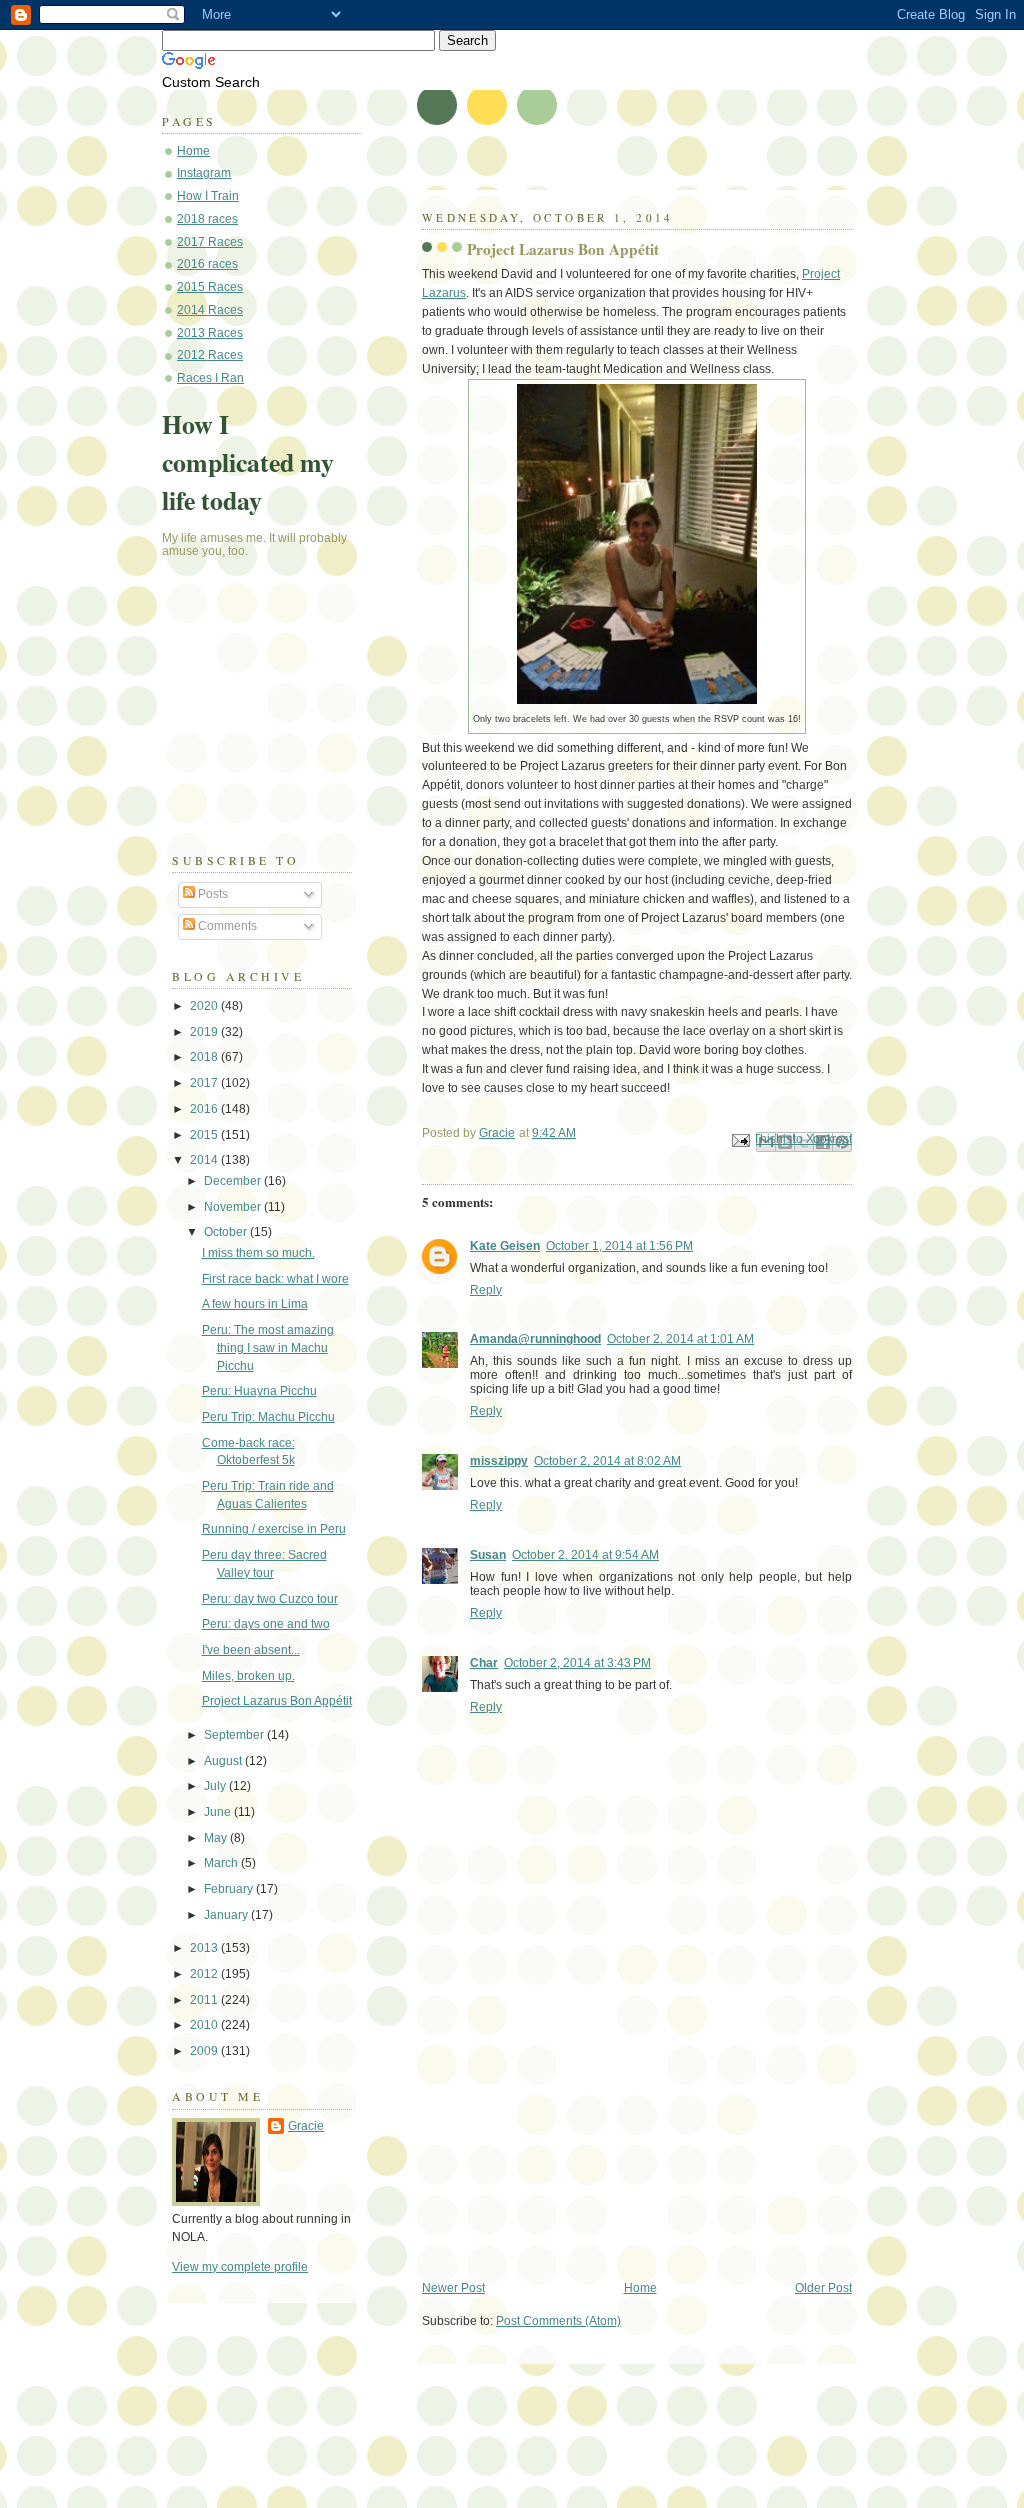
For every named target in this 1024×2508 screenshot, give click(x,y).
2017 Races (210, 242)
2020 (205, 1006)
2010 (205, 2025)
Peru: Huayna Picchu (259, 1391)
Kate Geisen (505, 1246)
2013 (205, 1948)
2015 (205, 1135)
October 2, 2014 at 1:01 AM (680, 1339)
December (234, 1181)
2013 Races (210, 333)
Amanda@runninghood (535, 1339)
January (227, 1915)
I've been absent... (251, 1650)
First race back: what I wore (275, 1279)
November (234, 1207)
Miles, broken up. (248, 1676)
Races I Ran (210, 378)
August (224, 1761)
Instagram (204, 173)
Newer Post (453, 2288)
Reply (486, 1290)
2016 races (207, 264)
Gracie (306, 2126)
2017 (205, 1083)
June (219, 1812)
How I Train (208, 196)
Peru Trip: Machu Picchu (268, 1417)
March (222, 1863)
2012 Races (210, 355)
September (235, 1735)
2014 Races (210, 310)
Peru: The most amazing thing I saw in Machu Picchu (268, 1347)
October (227, 1232)
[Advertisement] (572, 2142)
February (230, 1889)
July (216, 1786)
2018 (205, 1057)
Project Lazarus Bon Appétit (277, 1701)
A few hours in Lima (255, 1304)
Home (640, 2288)
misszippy (499, 1461)
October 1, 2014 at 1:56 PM (619, 1246)
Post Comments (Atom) (558, 2321)
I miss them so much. (258, 1253)
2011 (205, 2000)
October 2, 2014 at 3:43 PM (577, 1663)
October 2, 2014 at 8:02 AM (607, 1461)
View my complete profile (240, 2267)
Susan (488, 1555)
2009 (205, 2051)
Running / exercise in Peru (274, 1529)
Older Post (823, 2288)
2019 (205, 1032)
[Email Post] (739, 1139)
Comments (226, 926)
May (217, 1838)
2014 (205, 1160)
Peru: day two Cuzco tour (270, 1599)
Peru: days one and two (266, 1624)
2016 (205, 1109)
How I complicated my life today (248, 462)
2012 (205, 1974)
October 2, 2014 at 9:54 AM (585, 1555)
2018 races (207, 219)
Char (484, 1663)
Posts (211, 894)
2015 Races (210, 287)
